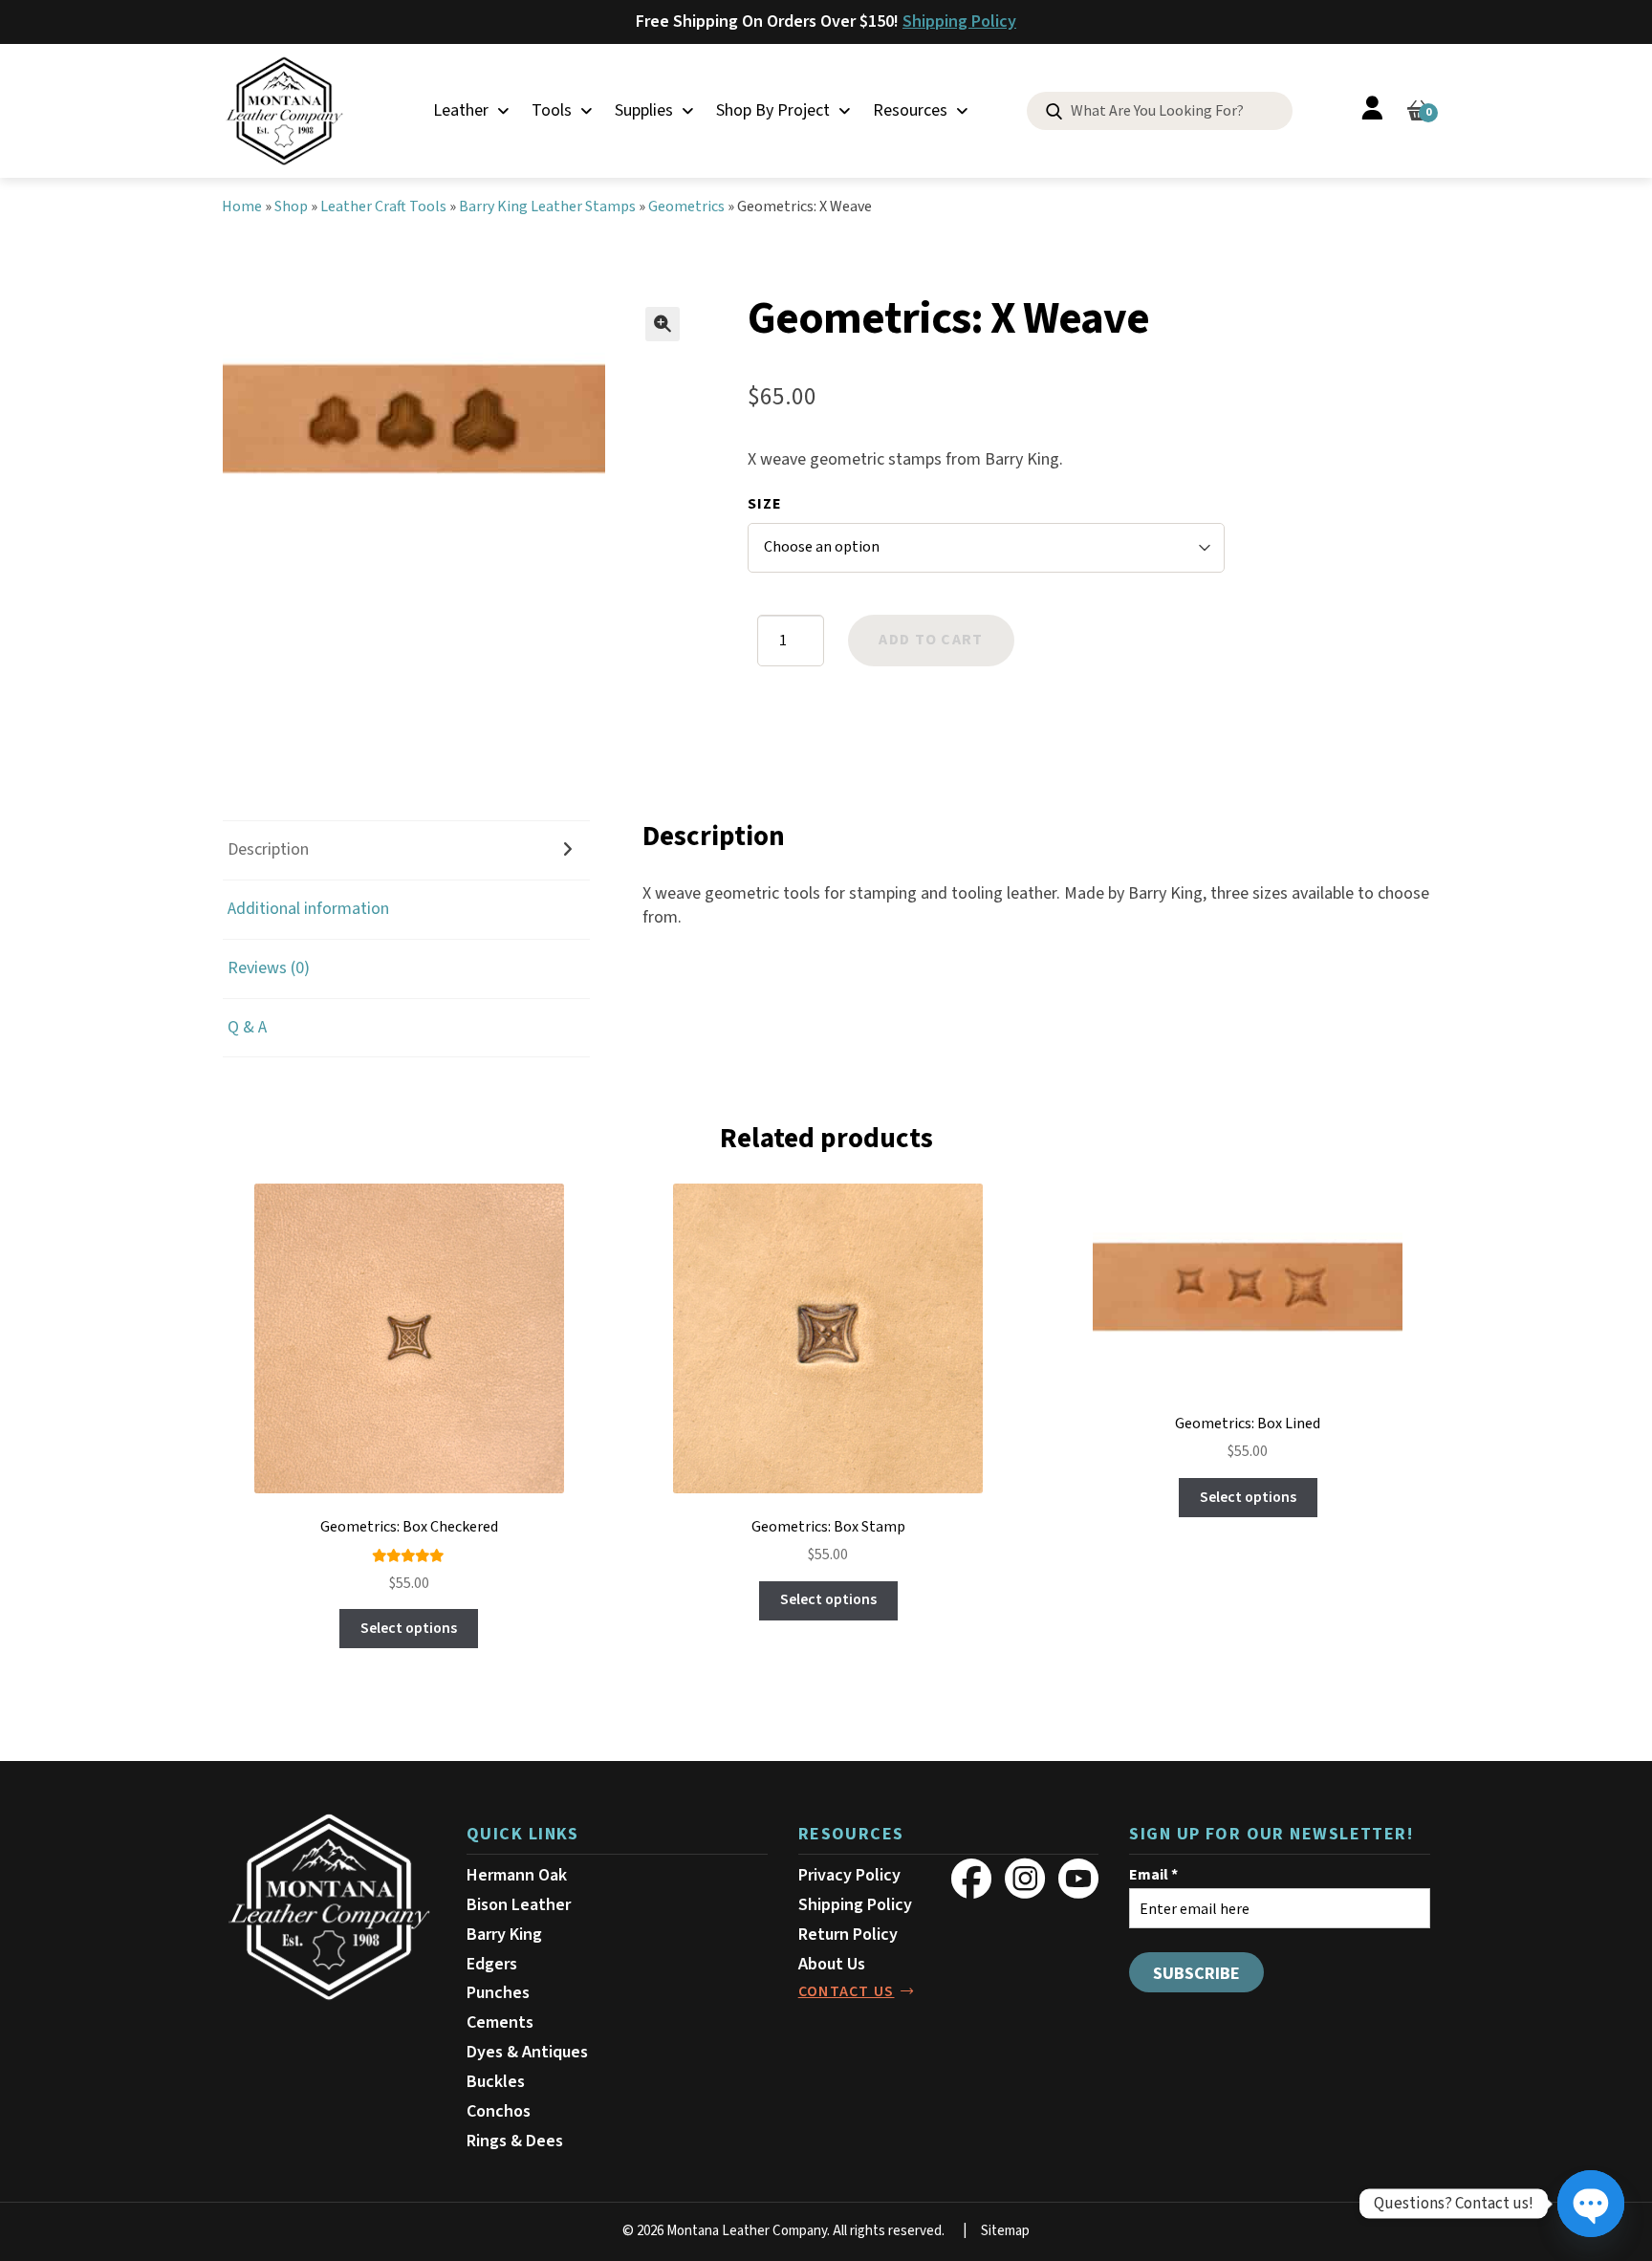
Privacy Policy (849, 1875)
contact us (847, 1991)
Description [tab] (268, 849)
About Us (832, 1964)
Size (765, 504)
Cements (500, 2022)
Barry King (504, 1935)
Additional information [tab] (308, 909)
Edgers (492, 1964)
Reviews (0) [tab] (269, 968)
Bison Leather (519, 1905)
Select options (409, 1628)
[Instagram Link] (1025, 1879)
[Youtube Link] (1078, 1879)
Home (242, 207)
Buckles (496, 2082)
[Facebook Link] (971, 1879)
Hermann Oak (517, 1875)
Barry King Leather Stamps (547, 207)
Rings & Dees (515, 2141)
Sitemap (1005, 2231)
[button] (663, 324)
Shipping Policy (959, 22)
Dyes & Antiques (527, 2052)
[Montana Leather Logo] (329, 1907)
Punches (498, 1993)
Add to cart (931, 640)
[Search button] (1054, 112)
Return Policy (848, 1935)
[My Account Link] (1372, 111)
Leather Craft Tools (383, 207)
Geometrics (686, 207)
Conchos (499, 2111)
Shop (291, 207)
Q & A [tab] (247, 1027)
